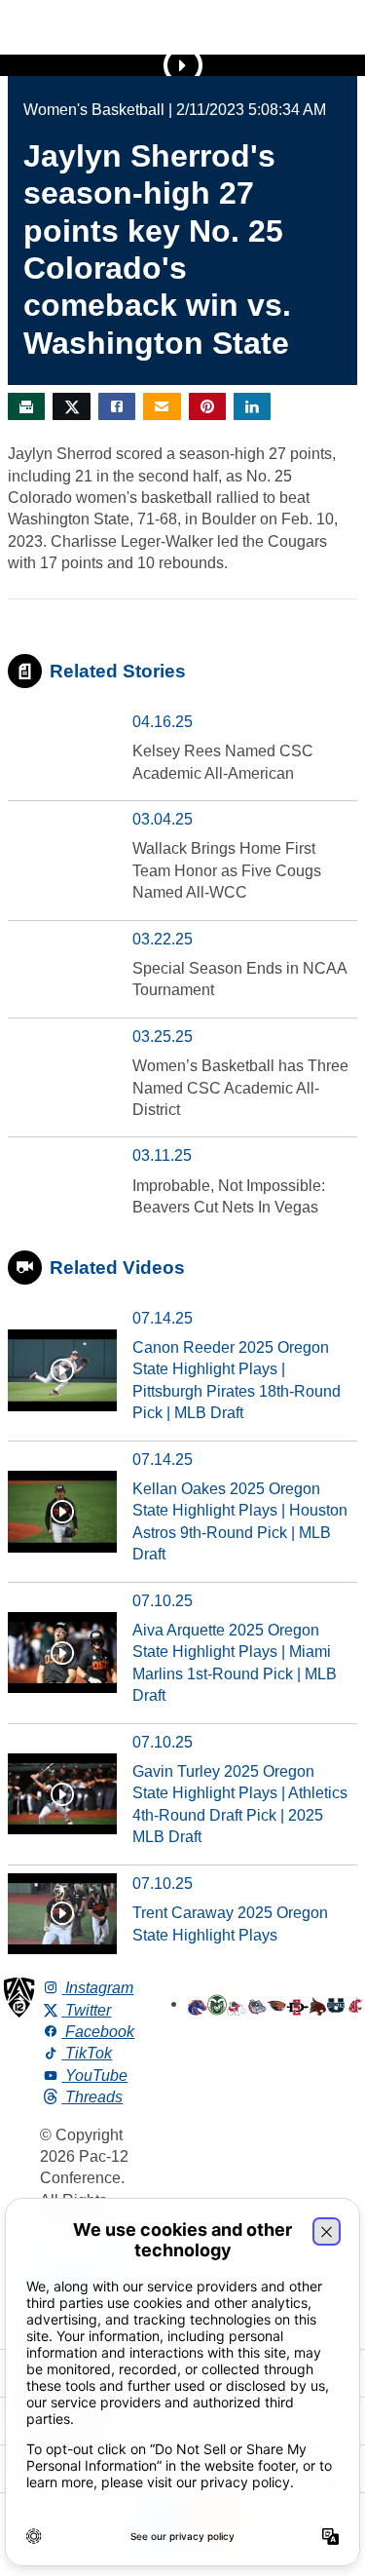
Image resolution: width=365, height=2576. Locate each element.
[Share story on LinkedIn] (252, 406)
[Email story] (162, 406)
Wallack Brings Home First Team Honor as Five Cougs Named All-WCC (227, 870)
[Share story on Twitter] (71, 406)
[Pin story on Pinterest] (207, 406)
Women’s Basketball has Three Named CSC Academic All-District (240, 1088)
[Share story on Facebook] (117, 406)
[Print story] (26, 406)
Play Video (183, 65)
